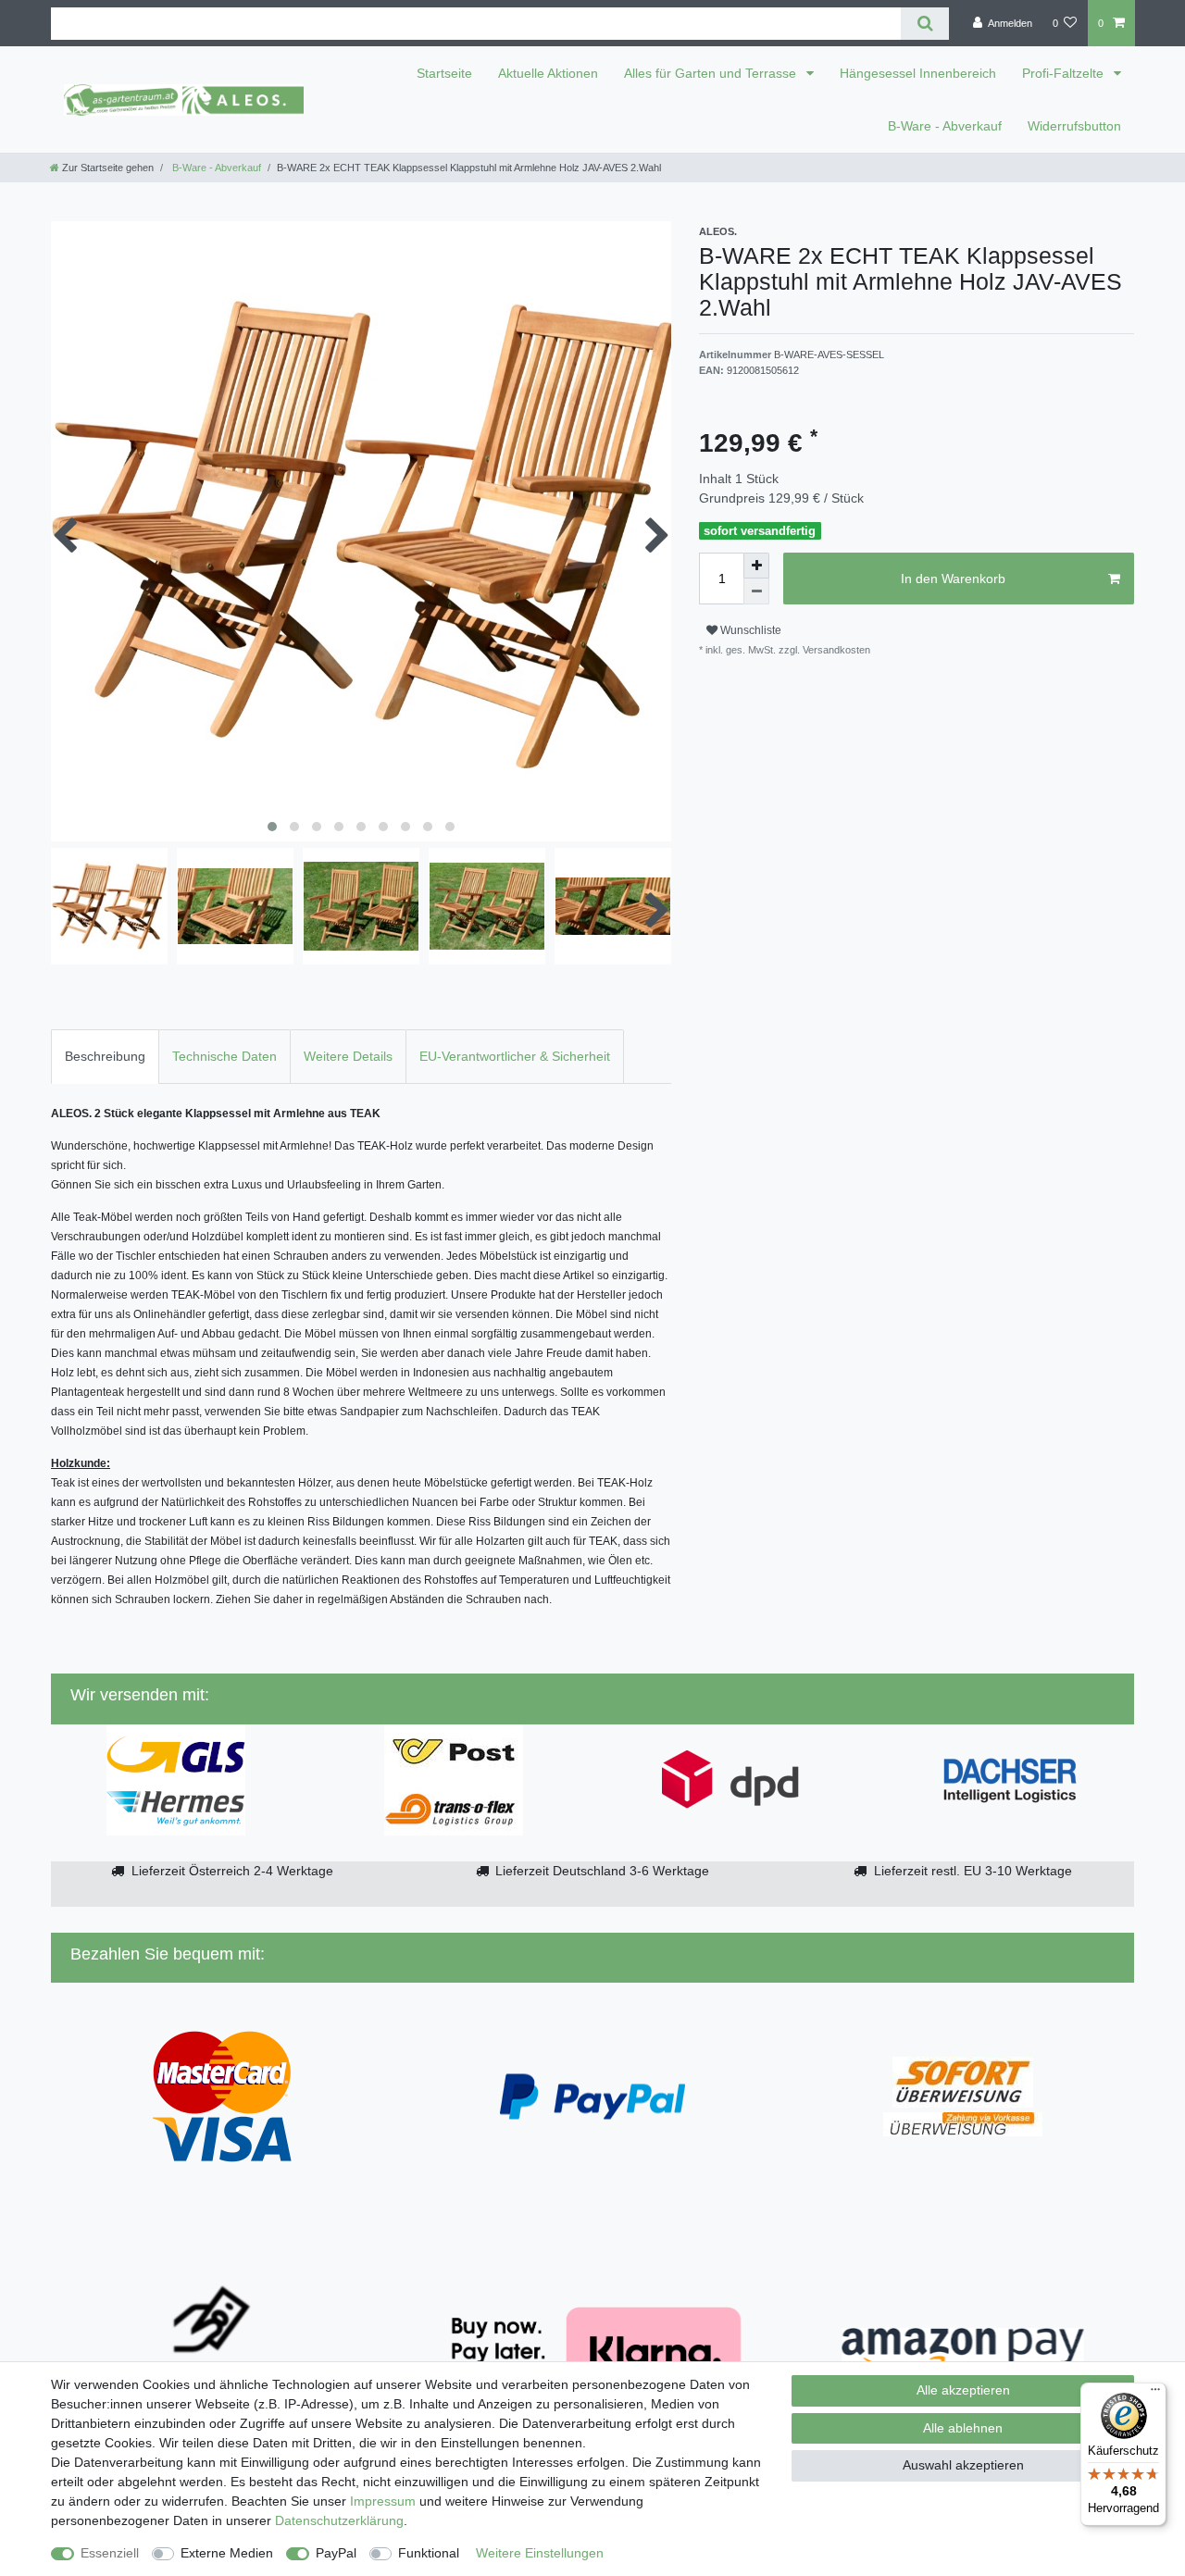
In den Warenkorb (953, 579)
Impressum (383, 2501)
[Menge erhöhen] (756, 566)
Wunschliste (749, 630)
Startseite (444, 73)
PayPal (336, 2553)
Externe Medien (227, 2553)
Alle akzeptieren (963, 2390)
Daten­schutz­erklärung (339, 2520)
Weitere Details (348, 1056)
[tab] (105, 1057)
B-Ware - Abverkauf (945, 126)
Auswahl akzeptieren (963, 2465)
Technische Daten (225, 1056)
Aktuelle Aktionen (548, 73)
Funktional (429, 2553)
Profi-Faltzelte (1065, 73)
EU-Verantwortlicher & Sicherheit (515, 1056)
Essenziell (110, 2553)
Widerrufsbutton (1074, 126)
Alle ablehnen (963, 2428)
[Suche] (924, 24)
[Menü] (1155, 2394)
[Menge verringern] (756, 591)
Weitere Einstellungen (540, 2553)
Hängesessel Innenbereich (918, 73)
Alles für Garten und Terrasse (712, 73)
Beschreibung (105, 1056)
